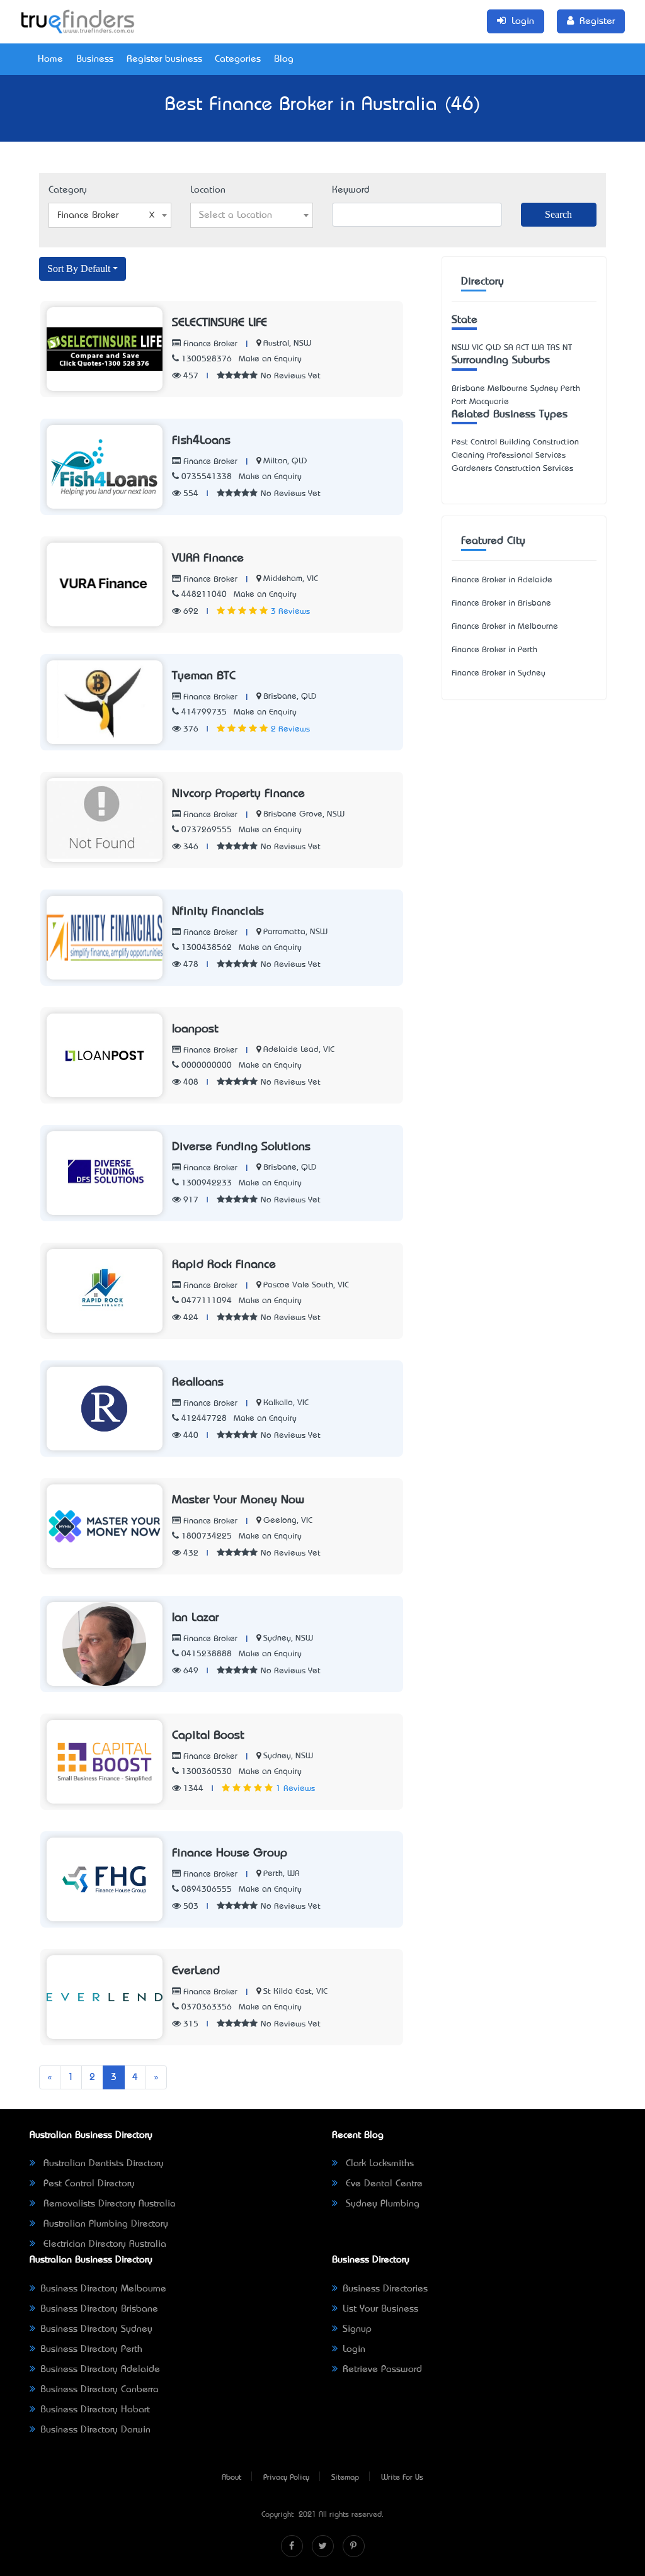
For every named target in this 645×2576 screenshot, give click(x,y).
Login (354, 2349)
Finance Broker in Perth (494, 650)
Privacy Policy (286, 2478)
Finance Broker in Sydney (499, 673)
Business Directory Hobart (95, 2410)
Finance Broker (209, 344)
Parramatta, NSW (295, 932)
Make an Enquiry (270, 359)
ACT (522, 348)
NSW (460, 348)
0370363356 (207, 2007)
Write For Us (402, 2478)
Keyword (351, 190)
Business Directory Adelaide (100, 2370)
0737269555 (207, 830)
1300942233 (207, 1183)
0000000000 (207, 1065)
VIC (477, 348)
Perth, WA (282, 1874)
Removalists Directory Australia (108, 2204)
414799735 (204, 712)
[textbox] (252, 215)
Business (95, 59)
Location (208, 190)
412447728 (204, 1419)
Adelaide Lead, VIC (299, 1050)
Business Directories (385, 2289)
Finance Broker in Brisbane (501, 603)
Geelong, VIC (288, 1521)
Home (50, 59)
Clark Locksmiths (378, 2164)
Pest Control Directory (88, 2184)
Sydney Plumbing (381, 2204)
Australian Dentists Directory (102, 2164)
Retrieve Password (382, 2370)
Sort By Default (79, 268)
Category (68, 190)
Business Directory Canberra (100, 2390)
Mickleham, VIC (291, 579)
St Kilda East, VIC (295, 1991)
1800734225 (207, 1536)
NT (567, 348)
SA (509, 348)
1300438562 (207, 948)
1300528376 (207, 359)
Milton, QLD (285, 461)
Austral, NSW (287, 343)
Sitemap (345, 2478)
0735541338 (207, 477)
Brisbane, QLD (290, 697)
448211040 (204, 595)
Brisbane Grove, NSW (304, 814)
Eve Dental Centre (383, 2184)
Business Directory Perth (91, 2349)
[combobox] (110, 215)
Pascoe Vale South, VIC (306, 1285)
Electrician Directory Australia (103, 2244)
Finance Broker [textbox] (88, 215)
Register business (164, 59)
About (231, 2478)
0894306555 (207, 1890)
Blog (284, 59)
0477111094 (207, 1301)
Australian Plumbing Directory (104, 2224)
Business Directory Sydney (96, 2329)
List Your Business (380, 2309)
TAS (553, 348)
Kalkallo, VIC (286, 1403)
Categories (238, 59)
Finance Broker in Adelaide (502, 580)
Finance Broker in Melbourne (505, 627)
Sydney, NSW (288, 1638)
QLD (494, 348)
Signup (357, 2329)
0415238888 (207, 1654)
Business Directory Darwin (95, 2430)
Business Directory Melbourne (103, 2289)
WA (538, 348)
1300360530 (207, 1772)
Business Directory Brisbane (99, 2309)
